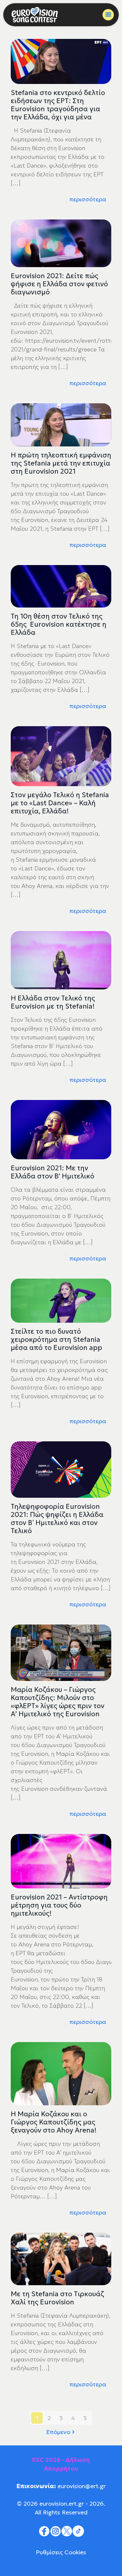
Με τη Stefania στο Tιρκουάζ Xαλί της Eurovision (57, 2298)
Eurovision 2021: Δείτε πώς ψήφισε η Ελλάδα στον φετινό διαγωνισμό (59, 284)
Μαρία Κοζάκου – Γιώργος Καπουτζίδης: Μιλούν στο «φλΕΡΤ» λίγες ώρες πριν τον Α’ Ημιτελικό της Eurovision (58, 1702)
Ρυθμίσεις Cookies (61, 2552)
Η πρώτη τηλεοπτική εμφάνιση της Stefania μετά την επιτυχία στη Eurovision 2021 (61, 463)
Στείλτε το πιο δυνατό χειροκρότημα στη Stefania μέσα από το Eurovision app (56, 1340)
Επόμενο (58, 2432)
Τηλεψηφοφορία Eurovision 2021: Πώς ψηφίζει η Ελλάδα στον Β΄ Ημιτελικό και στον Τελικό (57, 1519)
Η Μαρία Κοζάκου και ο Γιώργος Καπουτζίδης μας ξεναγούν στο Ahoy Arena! (54, 2122)
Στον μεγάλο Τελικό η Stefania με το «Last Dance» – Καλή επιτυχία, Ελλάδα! (60, 803)
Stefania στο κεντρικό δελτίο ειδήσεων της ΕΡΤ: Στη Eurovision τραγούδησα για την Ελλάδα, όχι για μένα (58, 105)
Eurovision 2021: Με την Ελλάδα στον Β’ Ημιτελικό (53, 1172)
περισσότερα (88, 199)
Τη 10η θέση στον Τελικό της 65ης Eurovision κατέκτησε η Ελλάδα (59, 624)
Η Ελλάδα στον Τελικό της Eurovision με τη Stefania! (53, 1002)
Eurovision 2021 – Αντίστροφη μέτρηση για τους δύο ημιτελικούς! (59, 1905)
